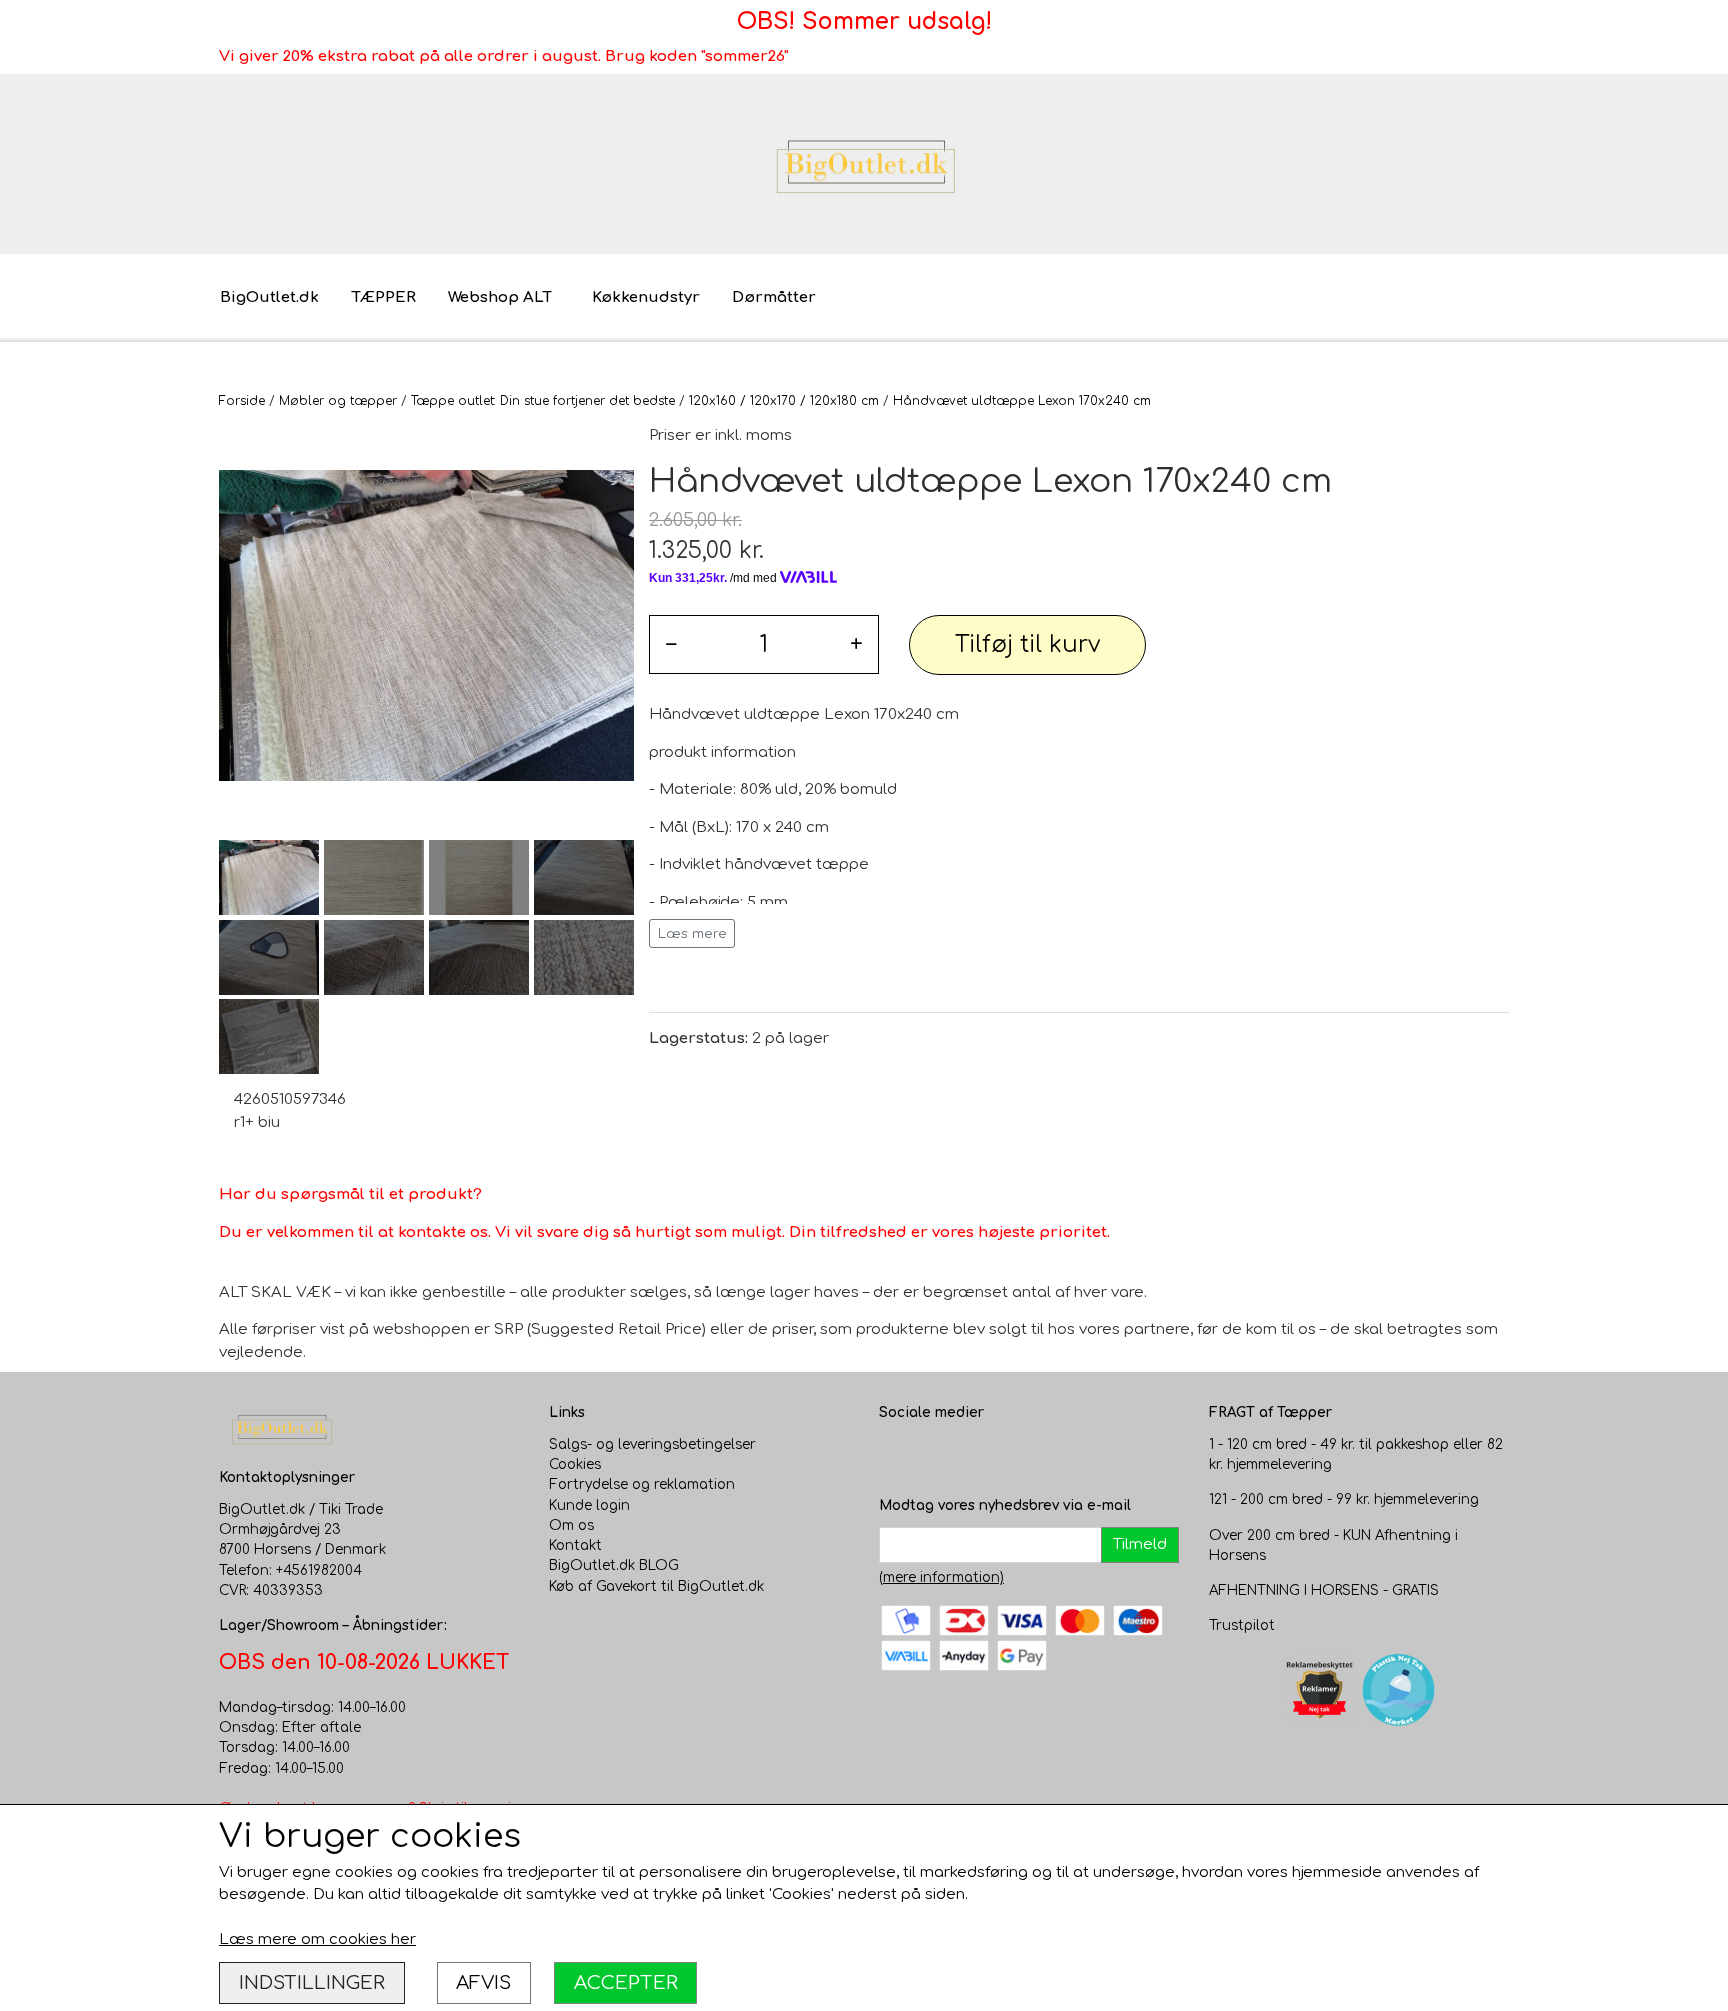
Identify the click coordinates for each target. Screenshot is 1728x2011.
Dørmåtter (774, 297)
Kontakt (575, 1545)
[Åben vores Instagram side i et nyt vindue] (935, 1455)
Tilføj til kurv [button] (1027, 644)
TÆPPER (383, 297)
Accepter (626, 1982)
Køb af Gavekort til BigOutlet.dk (656, 1586)
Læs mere (692, 933)
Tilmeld (1140, 1544)
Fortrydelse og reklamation (642, 1484)
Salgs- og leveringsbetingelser (652, 1444)
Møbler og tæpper (338, 401)
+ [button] (856, 644)
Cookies (575, 1464)
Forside (242, 401)
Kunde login (589, 1505)
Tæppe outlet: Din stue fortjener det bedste (543, 401)
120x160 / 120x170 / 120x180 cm (784, 401)
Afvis (483, 1982)
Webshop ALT (500, 297)
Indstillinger (312, 1982)
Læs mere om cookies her (317, 1939)
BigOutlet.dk (269, 297)
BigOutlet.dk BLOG (614, 1565)
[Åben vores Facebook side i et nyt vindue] (895, 1455)
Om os (571, 1525)
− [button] (671, 644)
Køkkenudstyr (646, 297)
